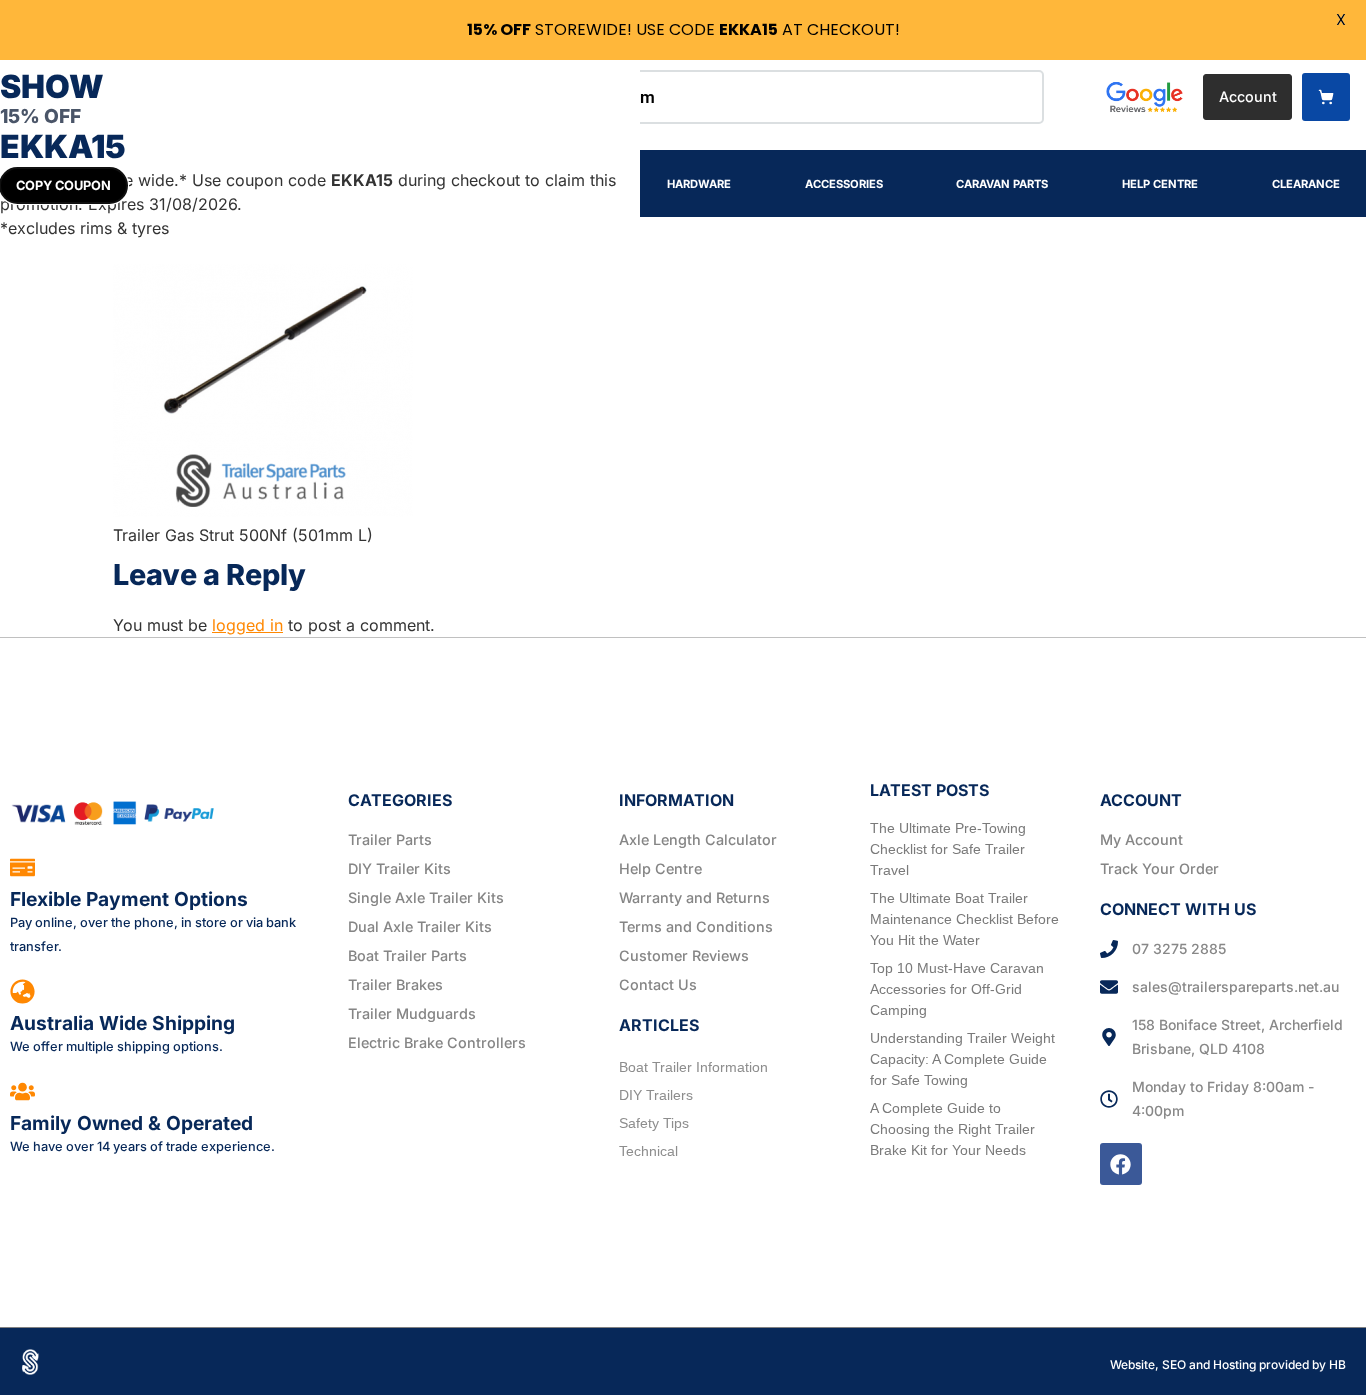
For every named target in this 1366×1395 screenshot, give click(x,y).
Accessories (844, 184)
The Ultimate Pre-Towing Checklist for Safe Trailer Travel (948, 849)
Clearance (1306, 184)
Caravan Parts (1002, 184)
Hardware (699, 184)
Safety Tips (654, 1123)
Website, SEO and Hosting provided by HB (1228, 1364)
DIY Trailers (656, 1095)
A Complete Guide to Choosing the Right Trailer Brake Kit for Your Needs (952, 1129)
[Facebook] (1121, 1164)
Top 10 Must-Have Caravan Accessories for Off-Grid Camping (957, 989)
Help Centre (1160, 184)
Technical (648, 1151)
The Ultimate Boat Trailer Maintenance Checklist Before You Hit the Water (964, 919)
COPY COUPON (63, 185)
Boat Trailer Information (693, 1067)
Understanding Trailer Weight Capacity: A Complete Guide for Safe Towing (962, 1059)
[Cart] (1326, 97)
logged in (247, 625)
